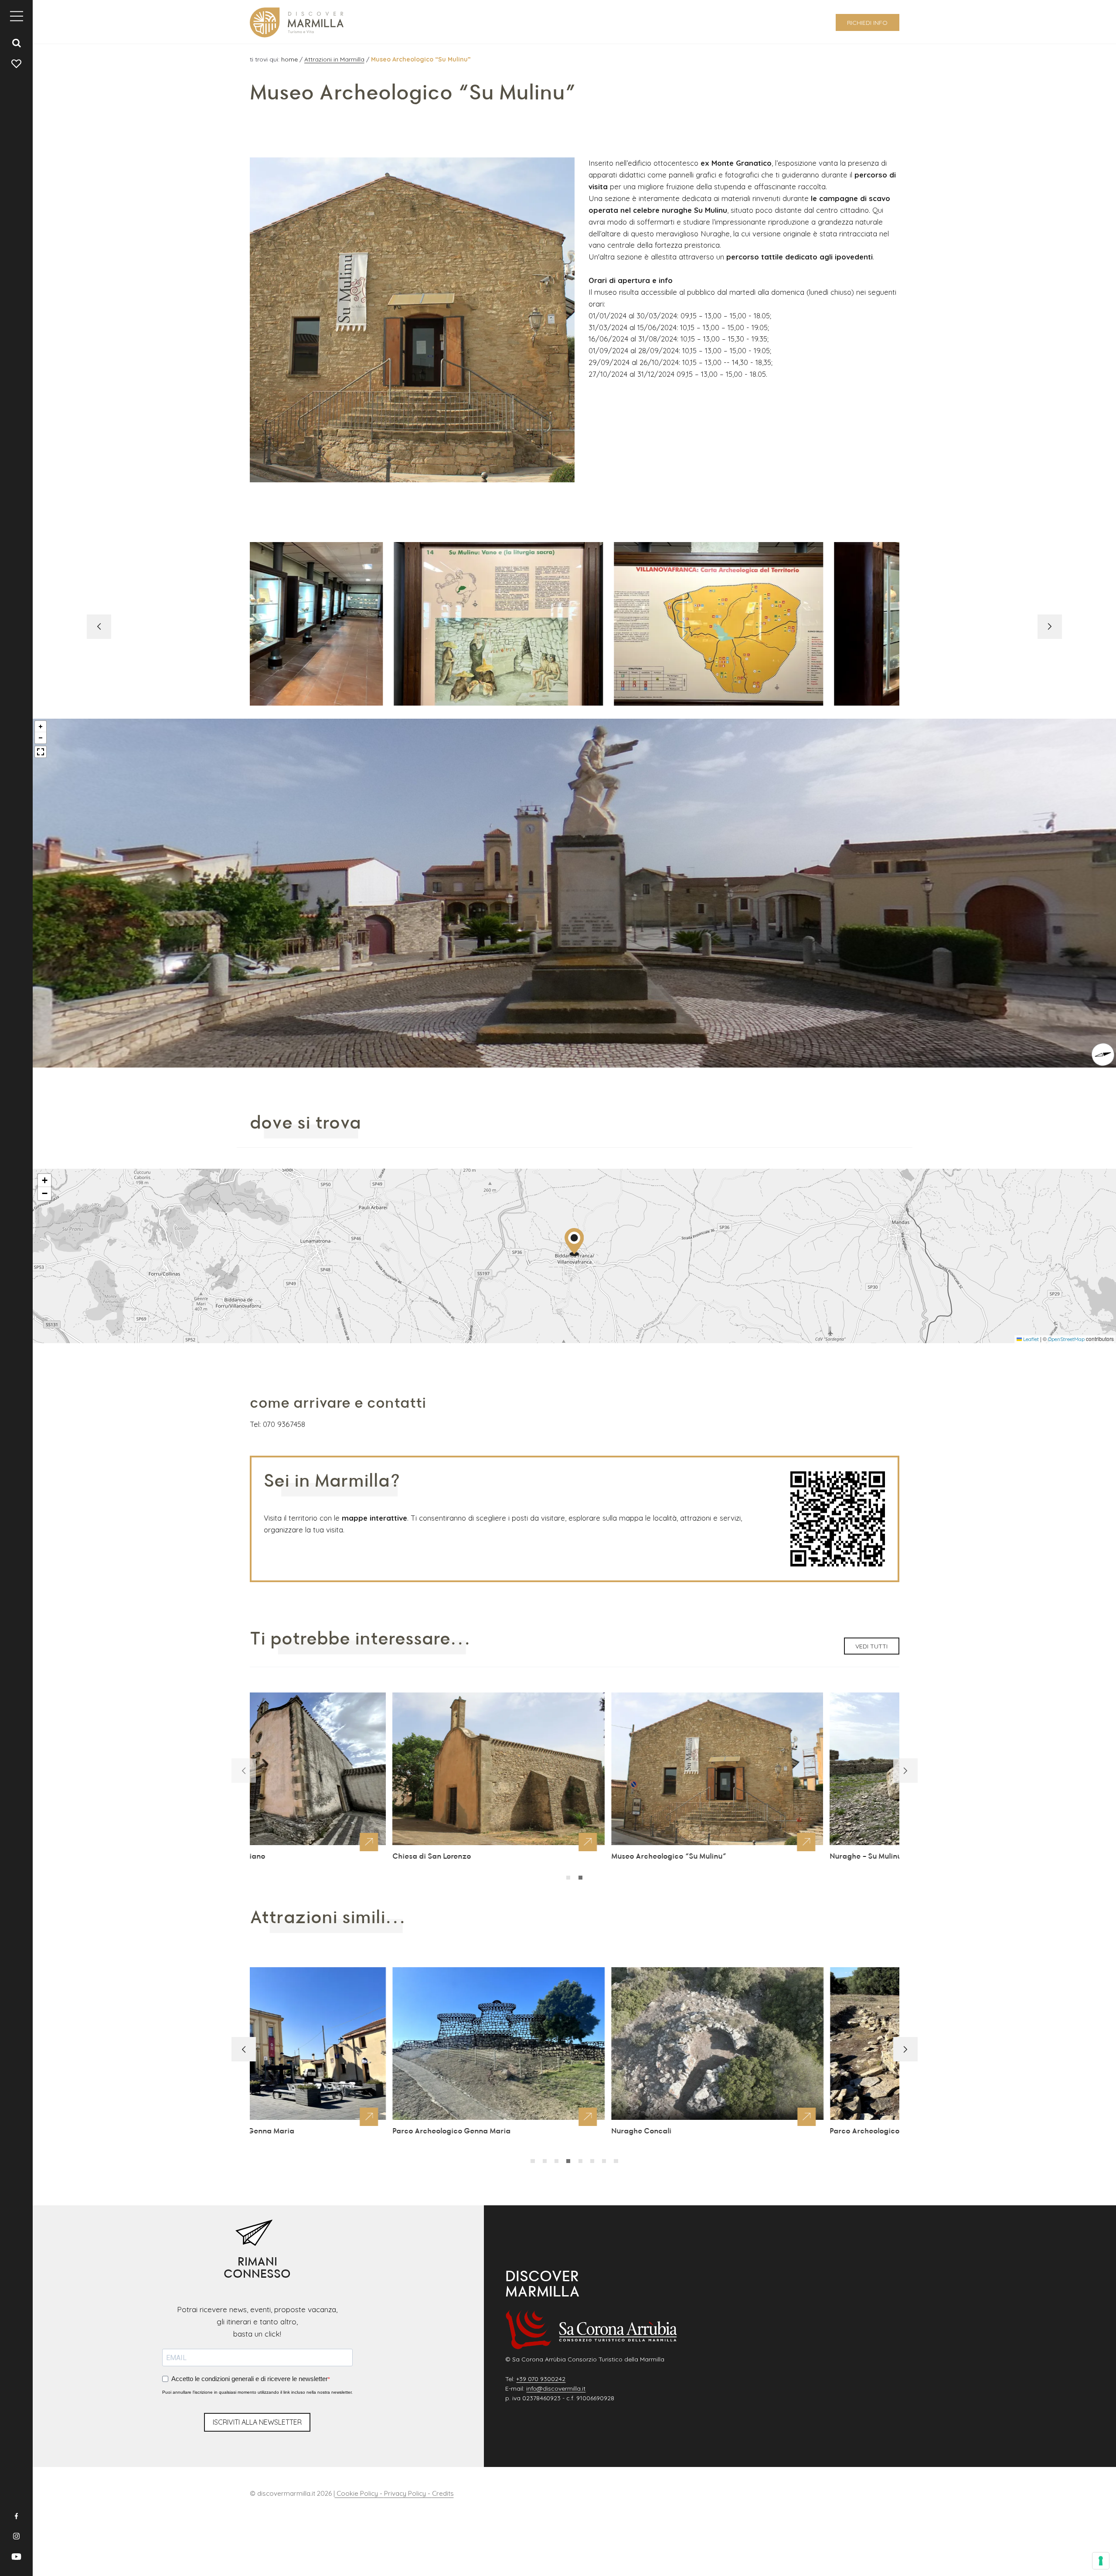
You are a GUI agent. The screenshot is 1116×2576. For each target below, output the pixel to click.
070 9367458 (284, 1424)
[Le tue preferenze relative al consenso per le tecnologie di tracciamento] (1101, 2561)
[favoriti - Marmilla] (17, 63)
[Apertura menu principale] (17, 16)
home (290, 59)
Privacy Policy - (408, 2493)
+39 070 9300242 (541, 2379)
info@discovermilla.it (556, 2388)
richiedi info (867, 23)
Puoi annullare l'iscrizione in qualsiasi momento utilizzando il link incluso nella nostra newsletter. (257, 2392)
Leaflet (1030, 1339)
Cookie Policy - (359, 2493)
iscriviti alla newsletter (257, 2422)
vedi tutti (871, 1646)
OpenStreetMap (1066, 1339)
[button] (1050, 627)
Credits (443, 2493)
